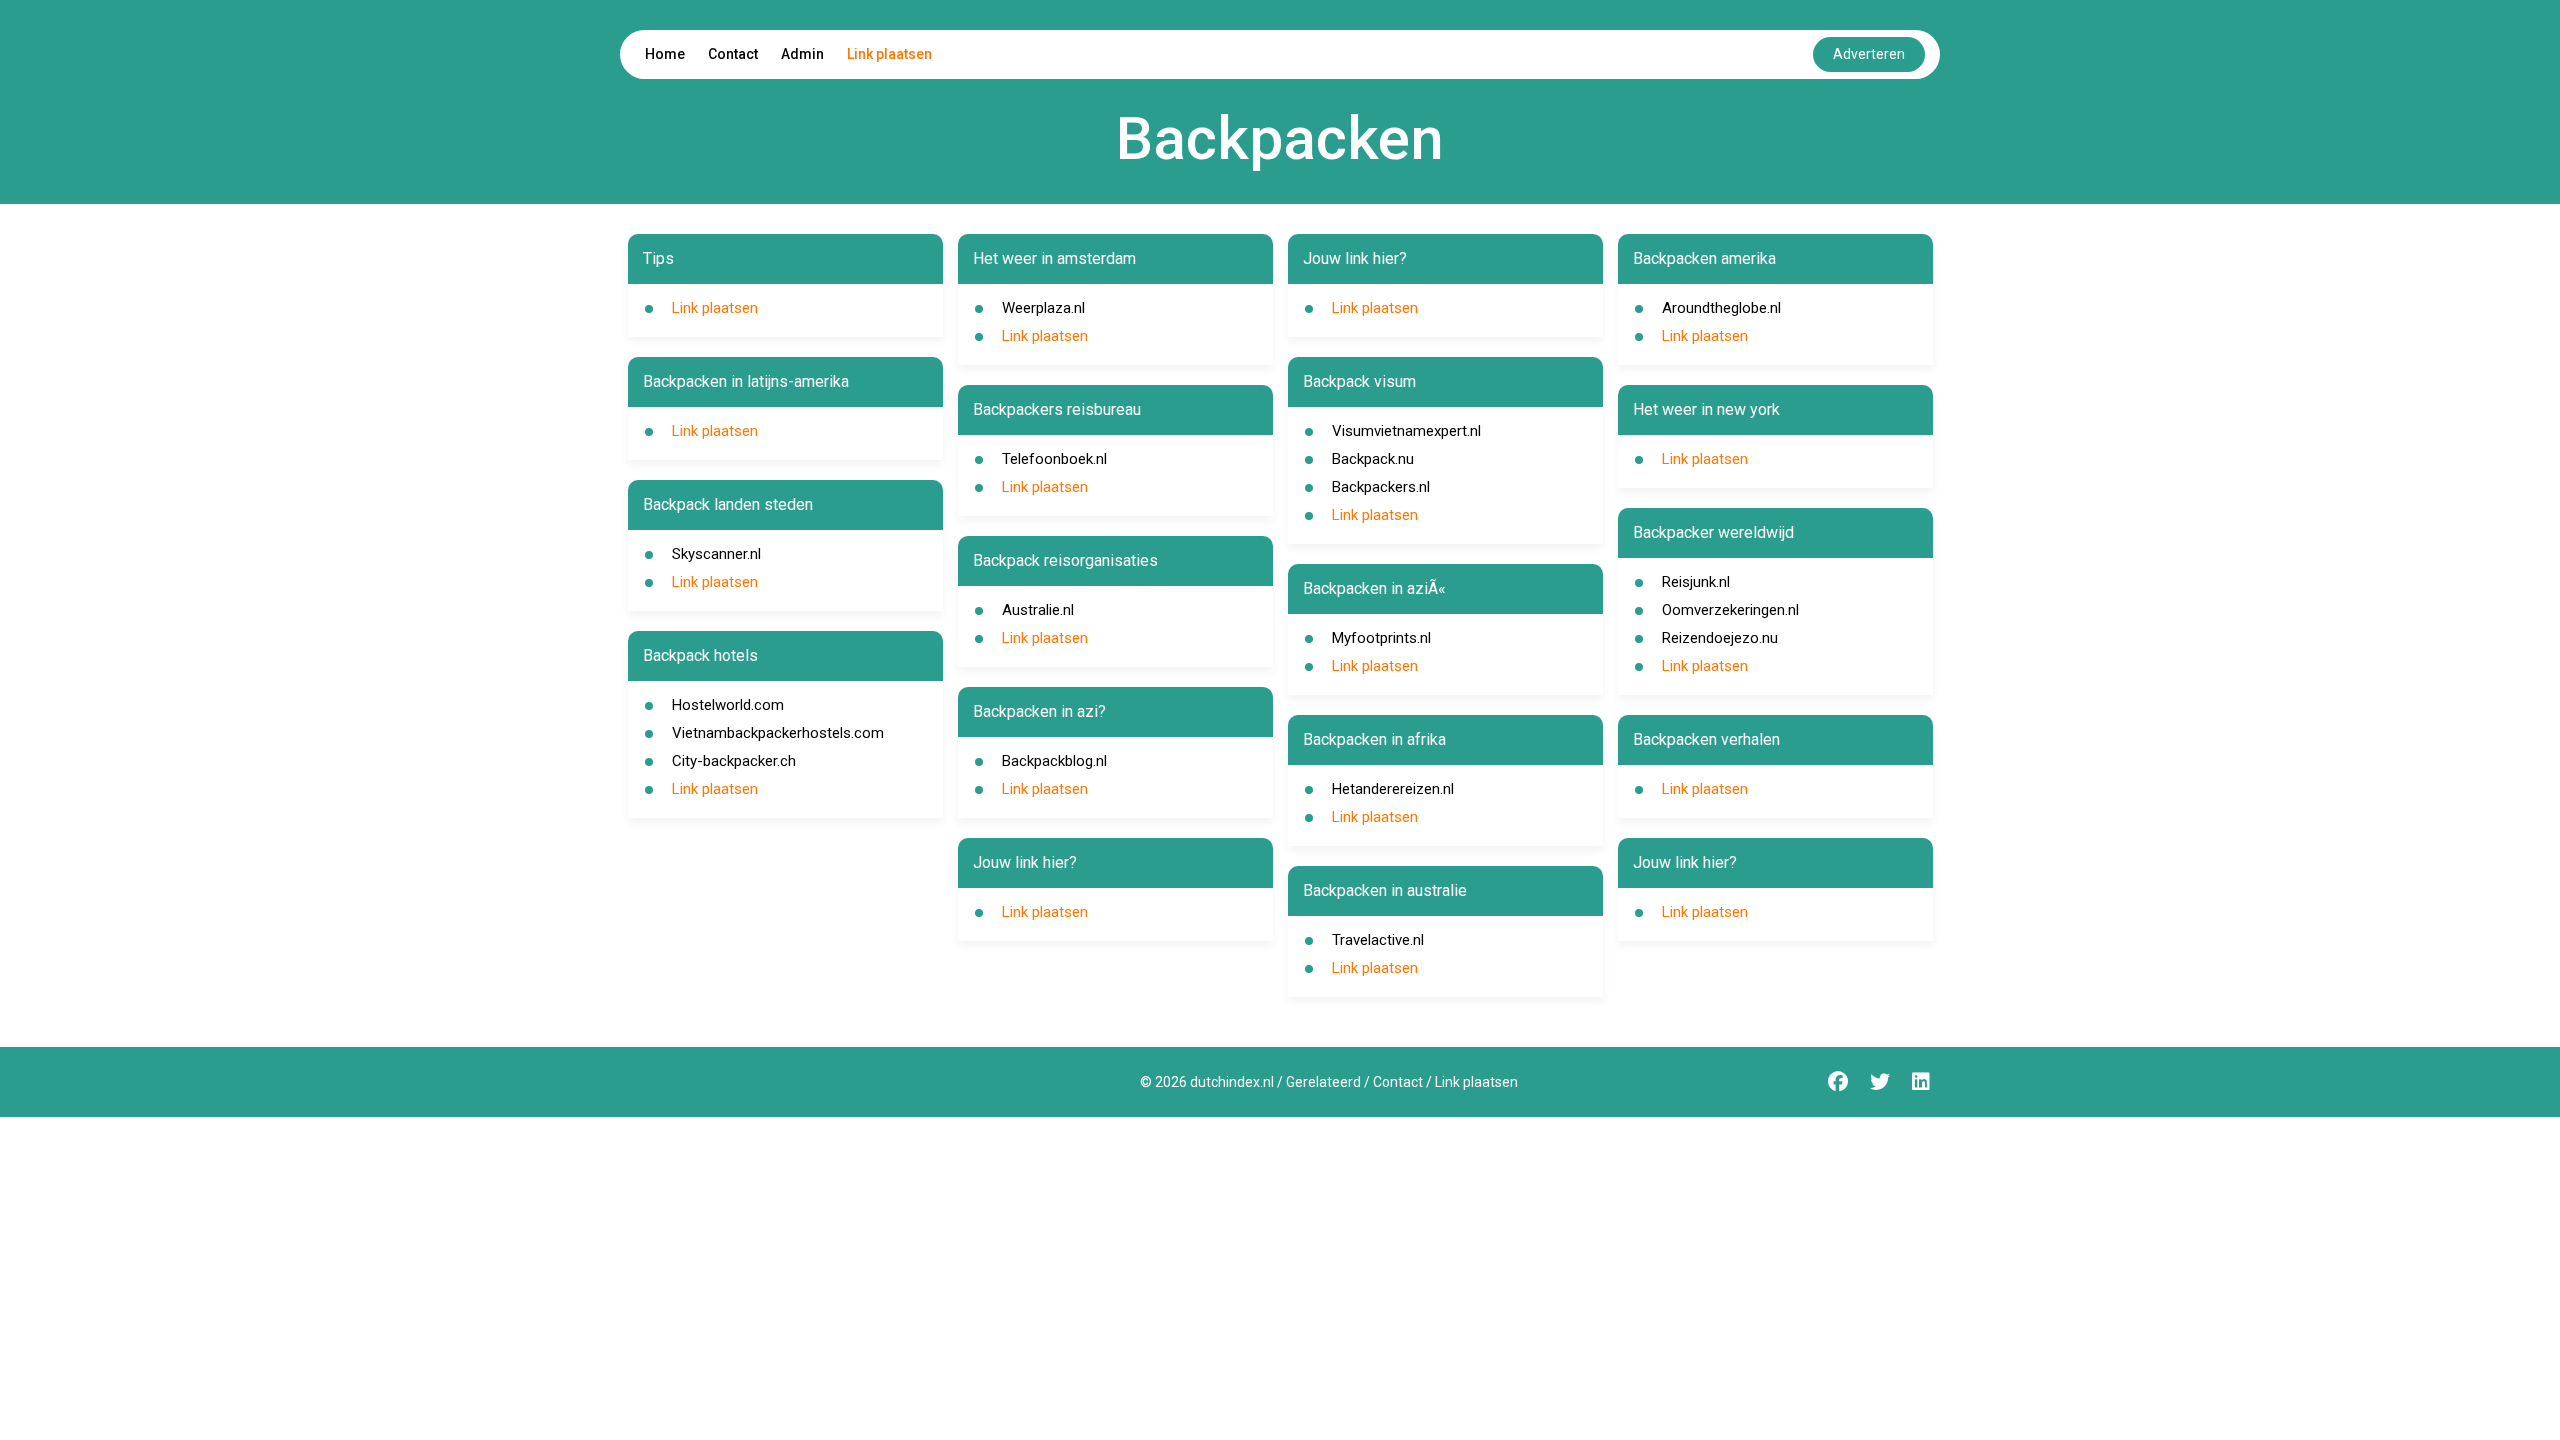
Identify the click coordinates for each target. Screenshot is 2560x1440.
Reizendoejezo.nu (1720, 638)
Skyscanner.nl (716, 554)
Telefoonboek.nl (1054, 459)
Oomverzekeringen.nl (1730, 610)
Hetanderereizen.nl (1393, 789)
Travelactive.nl (1378, 940)
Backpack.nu (1373, 459)
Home (665, 54)
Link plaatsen (889, 54)
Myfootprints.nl (1381, 638)
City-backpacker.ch (734, 761)
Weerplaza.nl (1043, 308)
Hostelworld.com (728, 705)
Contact (733, 54)
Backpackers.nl (1381, 487)
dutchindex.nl (1232, 1082)
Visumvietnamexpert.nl (1406, 431)
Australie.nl (1038, 610)
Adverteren (1869, 54)
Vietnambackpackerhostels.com (778, 733)
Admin (802, 54)
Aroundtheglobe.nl (1721, 308)
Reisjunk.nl (1696, 582)
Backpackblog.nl (1054, 761)
